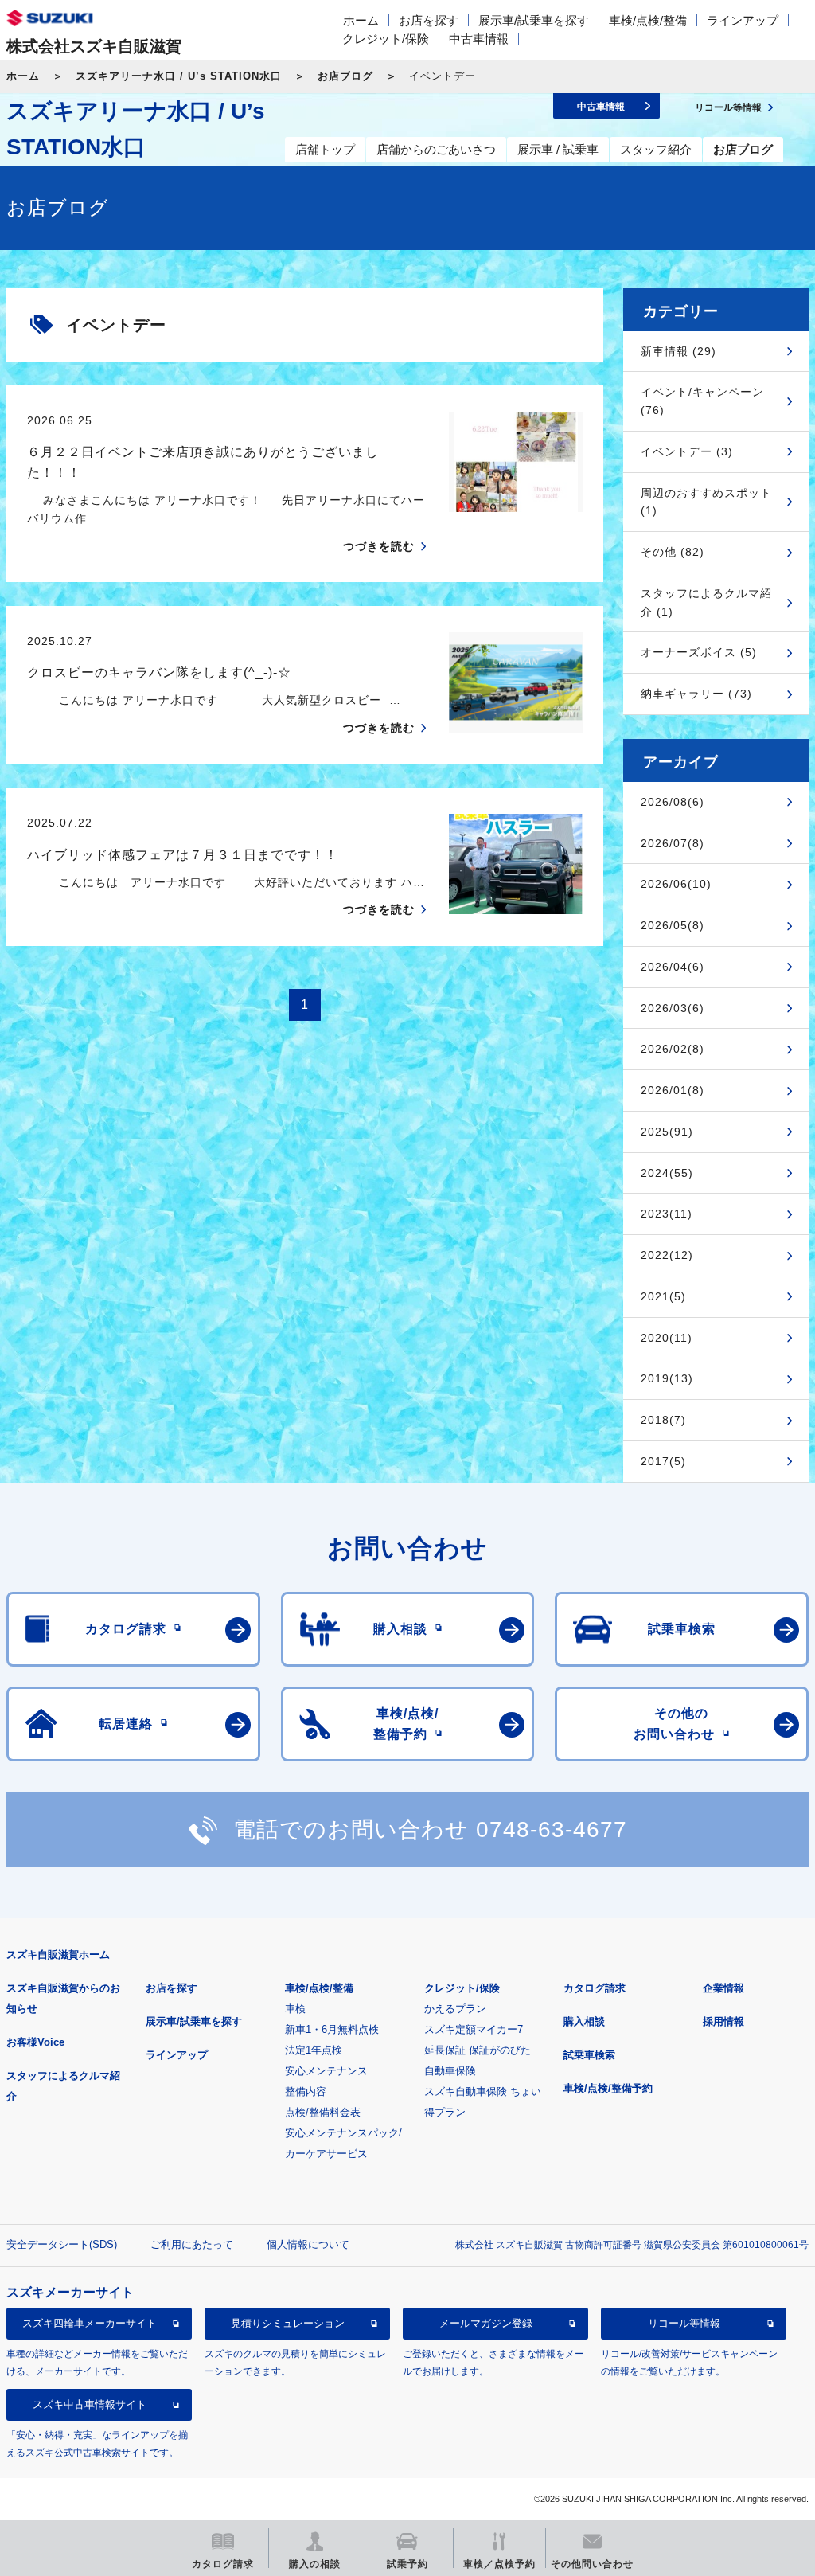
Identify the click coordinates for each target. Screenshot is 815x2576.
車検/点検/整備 (648, 20)
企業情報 (723, 1988)
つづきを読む (379, 546)
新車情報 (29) (679, 351)
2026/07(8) (673, 843)
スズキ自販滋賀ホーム (58, 1954)
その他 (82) (673, 552)
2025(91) (667, 1132)
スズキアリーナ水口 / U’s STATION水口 (179, 76)
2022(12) (667, 1255)
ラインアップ (743, 20)
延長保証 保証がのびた (478, 2050)
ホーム (361, 20)
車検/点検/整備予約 (608, 2088)
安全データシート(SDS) (62, 2244)
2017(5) (663, 1461)
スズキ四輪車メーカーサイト (90, 2323)
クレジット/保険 (386, 39)
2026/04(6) (673, 967)
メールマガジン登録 (486, 2323)
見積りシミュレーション (288, 2323)
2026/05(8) (673, 925)
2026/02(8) (673, 1049)
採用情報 (723, 2021)
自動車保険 (450, 2071)
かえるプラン (455, 2009)
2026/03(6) (673, 1008)
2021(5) (663, 1296)
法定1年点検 (314, 2050)
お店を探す (429, 20)
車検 (295, 2009)
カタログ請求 (595, 1988)
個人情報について (308, 2244)
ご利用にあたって (192, 2244)
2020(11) (667, 1338)
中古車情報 (479, 39)
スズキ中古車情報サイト (90, 2404)
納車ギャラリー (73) (696, 694)
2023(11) (667, 1214)
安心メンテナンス (326, 2071)
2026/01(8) (673, 1090)
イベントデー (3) (687, 451)
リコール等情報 (684, 2323)
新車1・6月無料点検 (332, 2029)
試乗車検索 (589, 2055)
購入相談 (584, 2021)
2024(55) (667, 1173)
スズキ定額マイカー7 (474, 2029)
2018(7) (663, 1420)
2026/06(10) (676, 884)
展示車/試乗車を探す (534, 20)
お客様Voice (35, 2042)
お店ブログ (345, 76)
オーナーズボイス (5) (699, 652)
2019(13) (667, 1378)
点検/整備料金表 (323, 2112)
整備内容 (306, 2091)
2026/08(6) (673, 802)
